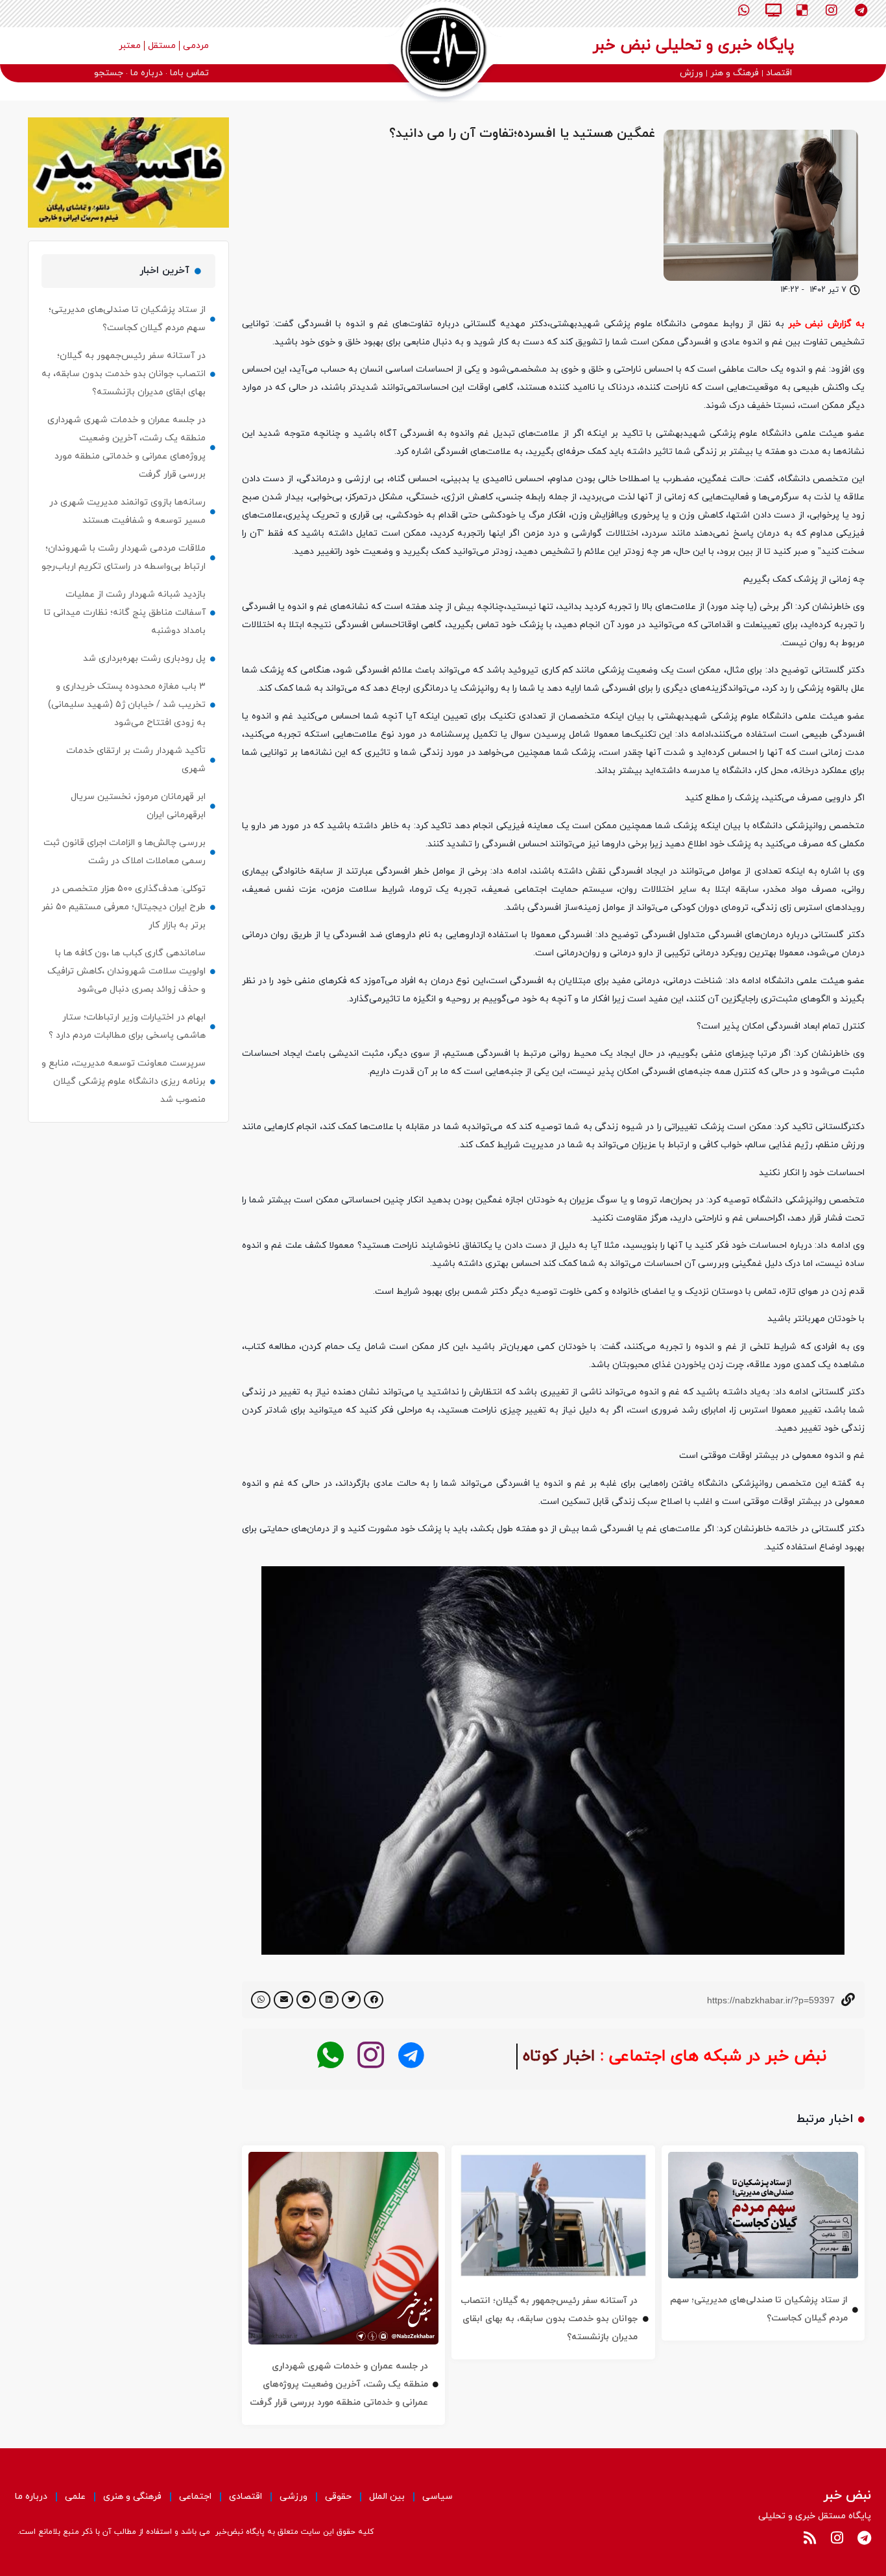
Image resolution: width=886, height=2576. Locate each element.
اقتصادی (245, 2497)
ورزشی (293, 2497)
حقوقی (338, 2497)
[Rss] (809, 2538)
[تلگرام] (411, 2056)
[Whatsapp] (744, 10)
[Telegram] (861, 10)
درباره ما (31, 2497)
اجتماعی (195, 2497)
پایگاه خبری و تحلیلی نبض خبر (693, 45)
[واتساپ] (330, 2056)
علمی (75, 2497)
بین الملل (387, 2497)
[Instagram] (832, 10)
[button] (374, 2000)
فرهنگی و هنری (132, 2497)
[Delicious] (802, 10)
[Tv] (773, 10)
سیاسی (437, 2497)
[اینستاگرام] (371, 2056)
